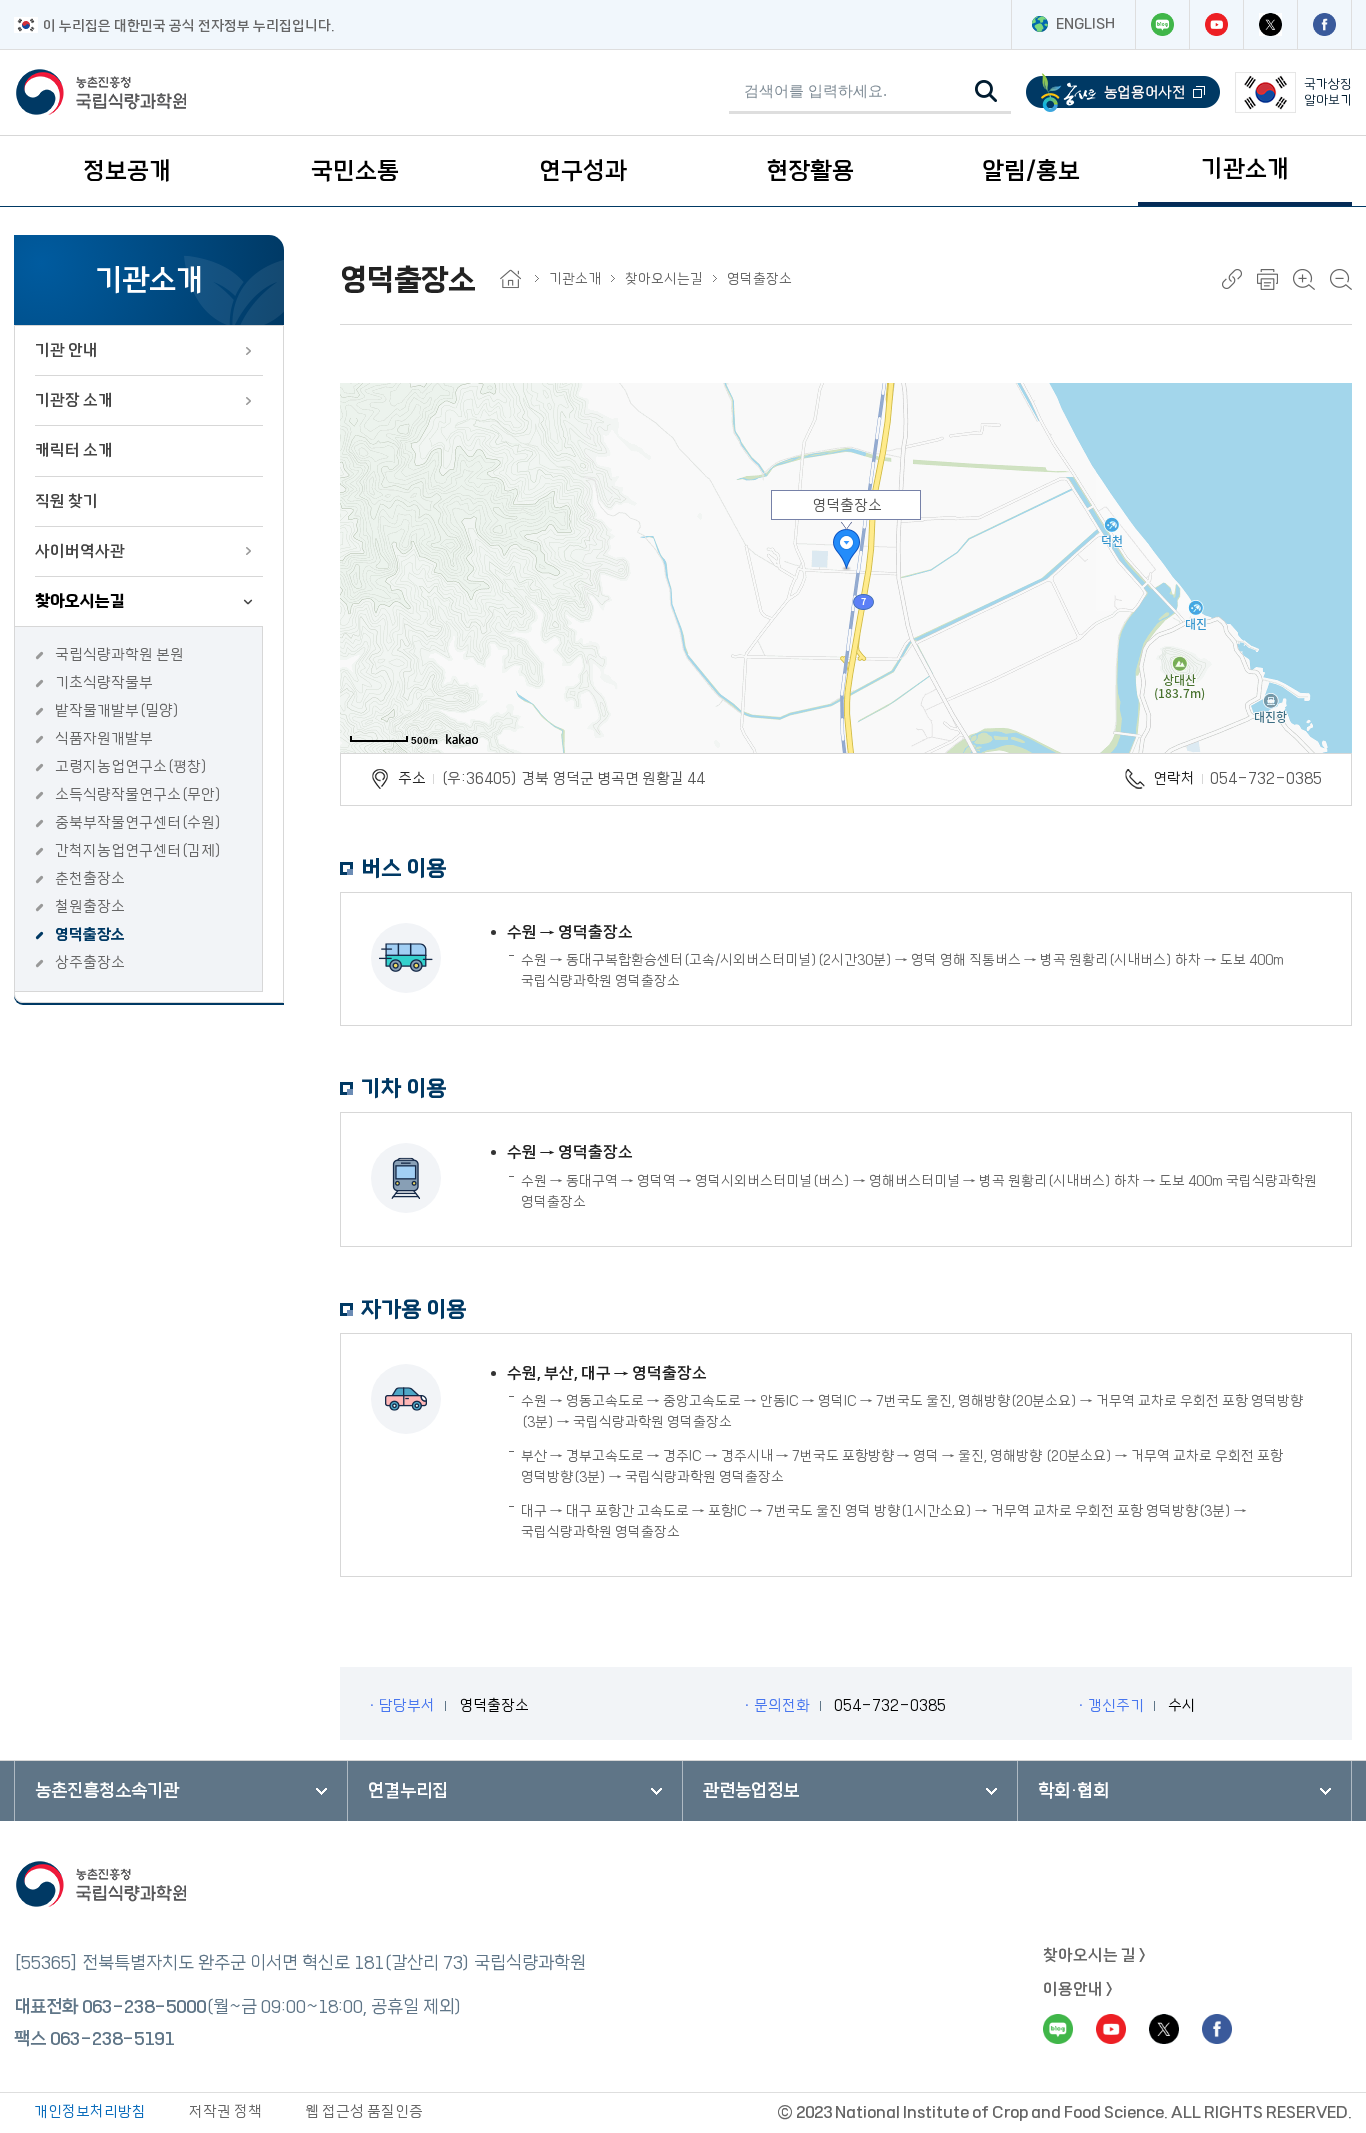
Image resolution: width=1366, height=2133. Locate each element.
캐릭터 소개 (74, 450)
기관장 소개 (74, 400)
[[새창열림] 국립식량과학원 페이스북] (1324, 24)
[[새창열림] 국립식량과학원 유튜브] (1216, 24)
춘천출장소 (90, 878)
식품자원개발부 (104, 738)
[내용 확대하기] (1304, 279)
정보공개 (127, 171)
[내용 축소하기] (1341, 279)
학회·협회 (1073, 1791)
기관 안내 (66, 350)
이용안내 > (1078, 1989)
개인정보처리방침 (90, 2111)
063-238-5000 (144, 2007)
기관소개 (1245, 169)
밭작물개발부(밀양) (117, 710)
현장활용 (810, 171)
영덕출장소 (90, 934)
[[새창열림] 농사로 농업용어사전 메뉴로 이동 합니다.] (1123, 92)
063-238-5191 (112, 2039)
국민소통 (355, 171)
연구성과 (583, 171)
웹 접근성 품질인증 (364, 2111)
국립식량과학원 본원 (119, 654)
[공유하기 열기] (1232, 279)
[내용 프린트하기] (1267, 279)
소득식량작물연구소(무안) (138, 794)
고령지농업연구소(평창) (131, 766)
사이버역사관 (80, 551)
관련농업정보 (751, 1791)
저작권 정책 (225, 2111)
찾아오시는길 (80, 601)
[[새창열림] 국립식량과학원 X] (1270, 24)
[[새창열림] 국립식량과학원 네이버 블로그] (1162, 24)
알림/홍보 (1031, 171)
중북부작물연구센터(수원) (138, 822)
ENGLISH (1085, 24)
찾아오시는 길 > (1094, 1955)
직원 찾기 (66, 501)
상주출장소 (90, 962)
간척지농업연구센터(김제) (138, 850)
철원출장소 (90, 906)
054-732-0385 (1266, 778)
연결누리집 (408, 1791)
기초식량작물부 (104, 682)
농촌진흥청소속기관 (107, 1791)
